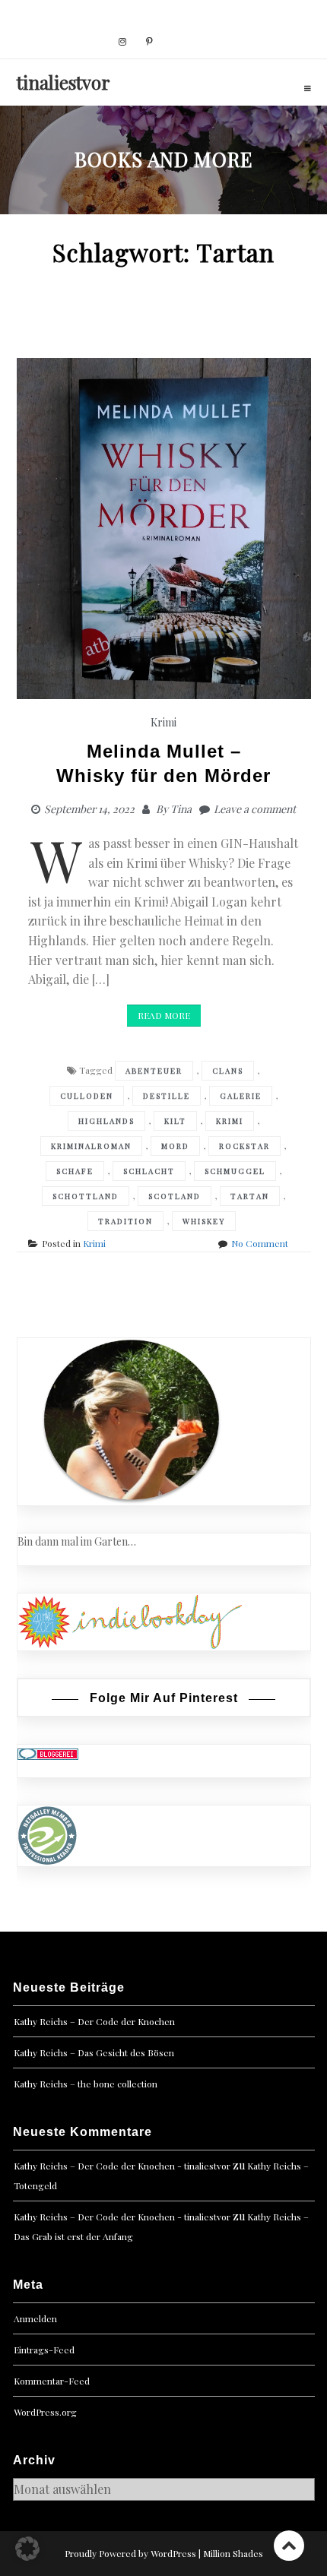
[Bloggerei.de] (48, 1753)
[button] (27, 2549)
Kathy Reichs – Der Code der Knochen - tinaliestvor (122, 2166)
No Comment (260, 1243)
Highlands (106, 1121)
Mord (175, 1146)
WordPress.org (45, 2412)
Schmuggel (235, 1171)
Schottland (86, 1196)
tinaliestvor (63, 82)
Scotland (175, 1196)
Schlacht (149, 1171)
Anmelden (35, 2318)
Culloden (87, 1096)
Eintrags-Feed (44, 2350)
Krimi (163, 722)
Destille (167, 1096)
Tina (181, 809)
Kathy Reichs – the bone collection (86, 2084)
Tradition (125, 1221)
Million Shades (233, 2553)
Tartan (250, 1196)
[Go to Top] (289, 2545)
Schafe (75, 1171)
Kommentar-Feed (52, 2381)
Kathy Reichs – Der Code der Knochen (94, 2021)
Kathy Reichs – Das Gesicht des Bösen (94, 2052)
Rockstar (244, 1146)
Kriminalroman (91, 1146)
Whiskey (204, 1221)
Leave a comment (255, 809)
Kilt (175, 1121)
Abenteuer (154, 1071)
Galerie (241, 1096)
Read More (164, 1015)
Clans (228, 1071)
